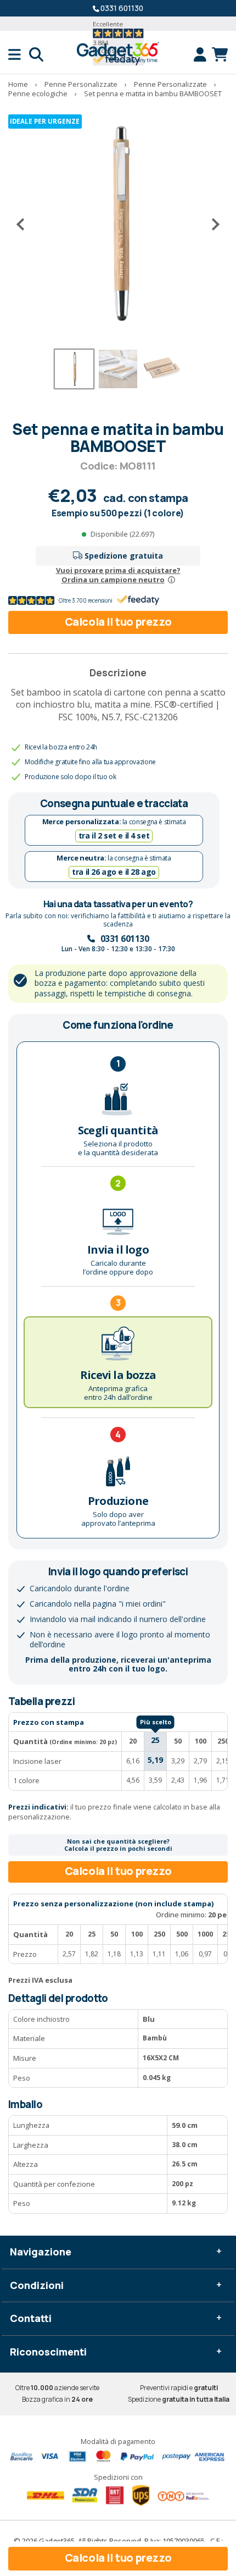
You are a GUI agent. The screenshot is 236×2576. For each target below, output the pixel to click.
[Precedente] (25, 224)
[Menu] (19, 54)
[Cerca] (36, 54)
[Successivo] (211, 224)
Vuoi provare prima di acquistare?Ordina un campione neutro (118, 575)
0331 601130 (122, 8)
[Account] (203, 54)
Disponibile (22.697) (122, 534)
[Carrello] (220, 54)
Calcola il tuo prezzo (118, 622)
